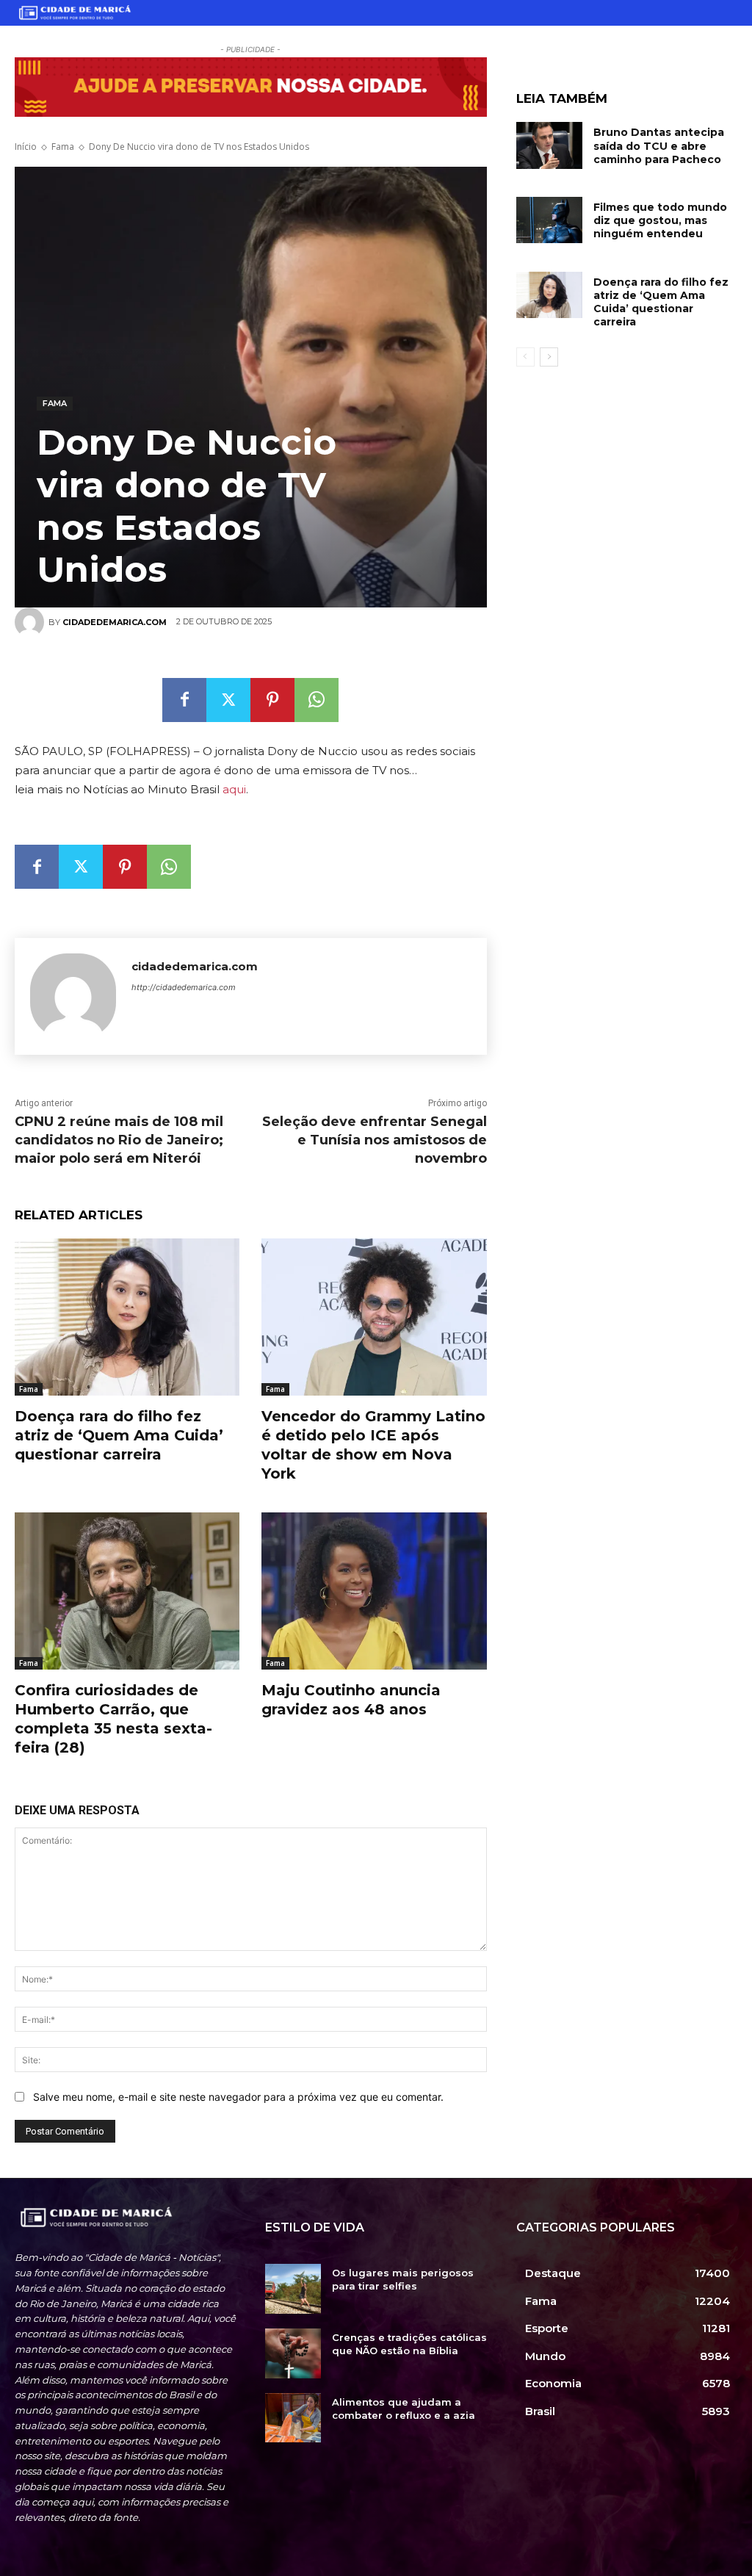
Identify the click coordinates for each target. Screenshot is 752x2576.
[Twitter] (228, 700)
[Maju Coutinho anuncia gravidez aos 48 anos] (374, 1591)
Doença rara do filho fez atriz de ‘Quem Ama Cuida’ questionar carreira (661, 302)
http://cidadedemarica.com (184, 987)
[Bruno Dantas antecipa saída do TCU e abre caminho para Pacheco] (549, 145)
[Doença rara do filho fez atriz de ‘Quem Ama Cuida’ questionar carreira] (549, 295)
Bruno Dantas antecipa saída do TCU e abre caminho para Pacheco (659, 145)
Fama (63, 147)
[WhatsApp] (317, 700)
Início (26, 147)
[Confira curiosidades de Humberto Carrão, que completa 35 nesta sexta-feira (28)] (127, 1591)
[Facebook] (184, 700)
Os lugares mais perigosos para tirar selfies (403, 2279)
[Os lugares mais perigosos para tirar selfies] (293, 2289)
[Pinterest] (272, 700)
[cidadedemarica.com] (73, 996)
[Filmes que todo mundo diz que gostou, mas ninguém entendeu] (549, 220)
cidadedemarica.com (195, 966)
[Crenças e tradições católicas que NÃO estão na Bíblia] (293, 2353)
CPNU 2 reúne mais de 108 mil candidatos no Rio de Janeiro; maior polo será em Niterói (119, 1140)
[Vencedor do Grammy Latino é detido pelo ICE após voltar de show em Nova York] (374, 1317)
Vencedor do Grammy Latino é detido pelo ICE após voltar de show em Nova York (373, 1445)
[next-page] (549, 357)
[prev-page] (525, 357)
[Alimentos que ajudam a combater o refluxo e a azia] (293, 2418)
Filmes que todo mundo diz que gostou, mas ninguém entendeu (660, 220)
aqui (234, 789)
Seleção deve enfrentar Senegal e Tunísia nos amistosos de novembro (375, 1140)
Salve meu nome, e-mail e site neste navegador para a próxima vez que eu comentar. (238, 2097)
